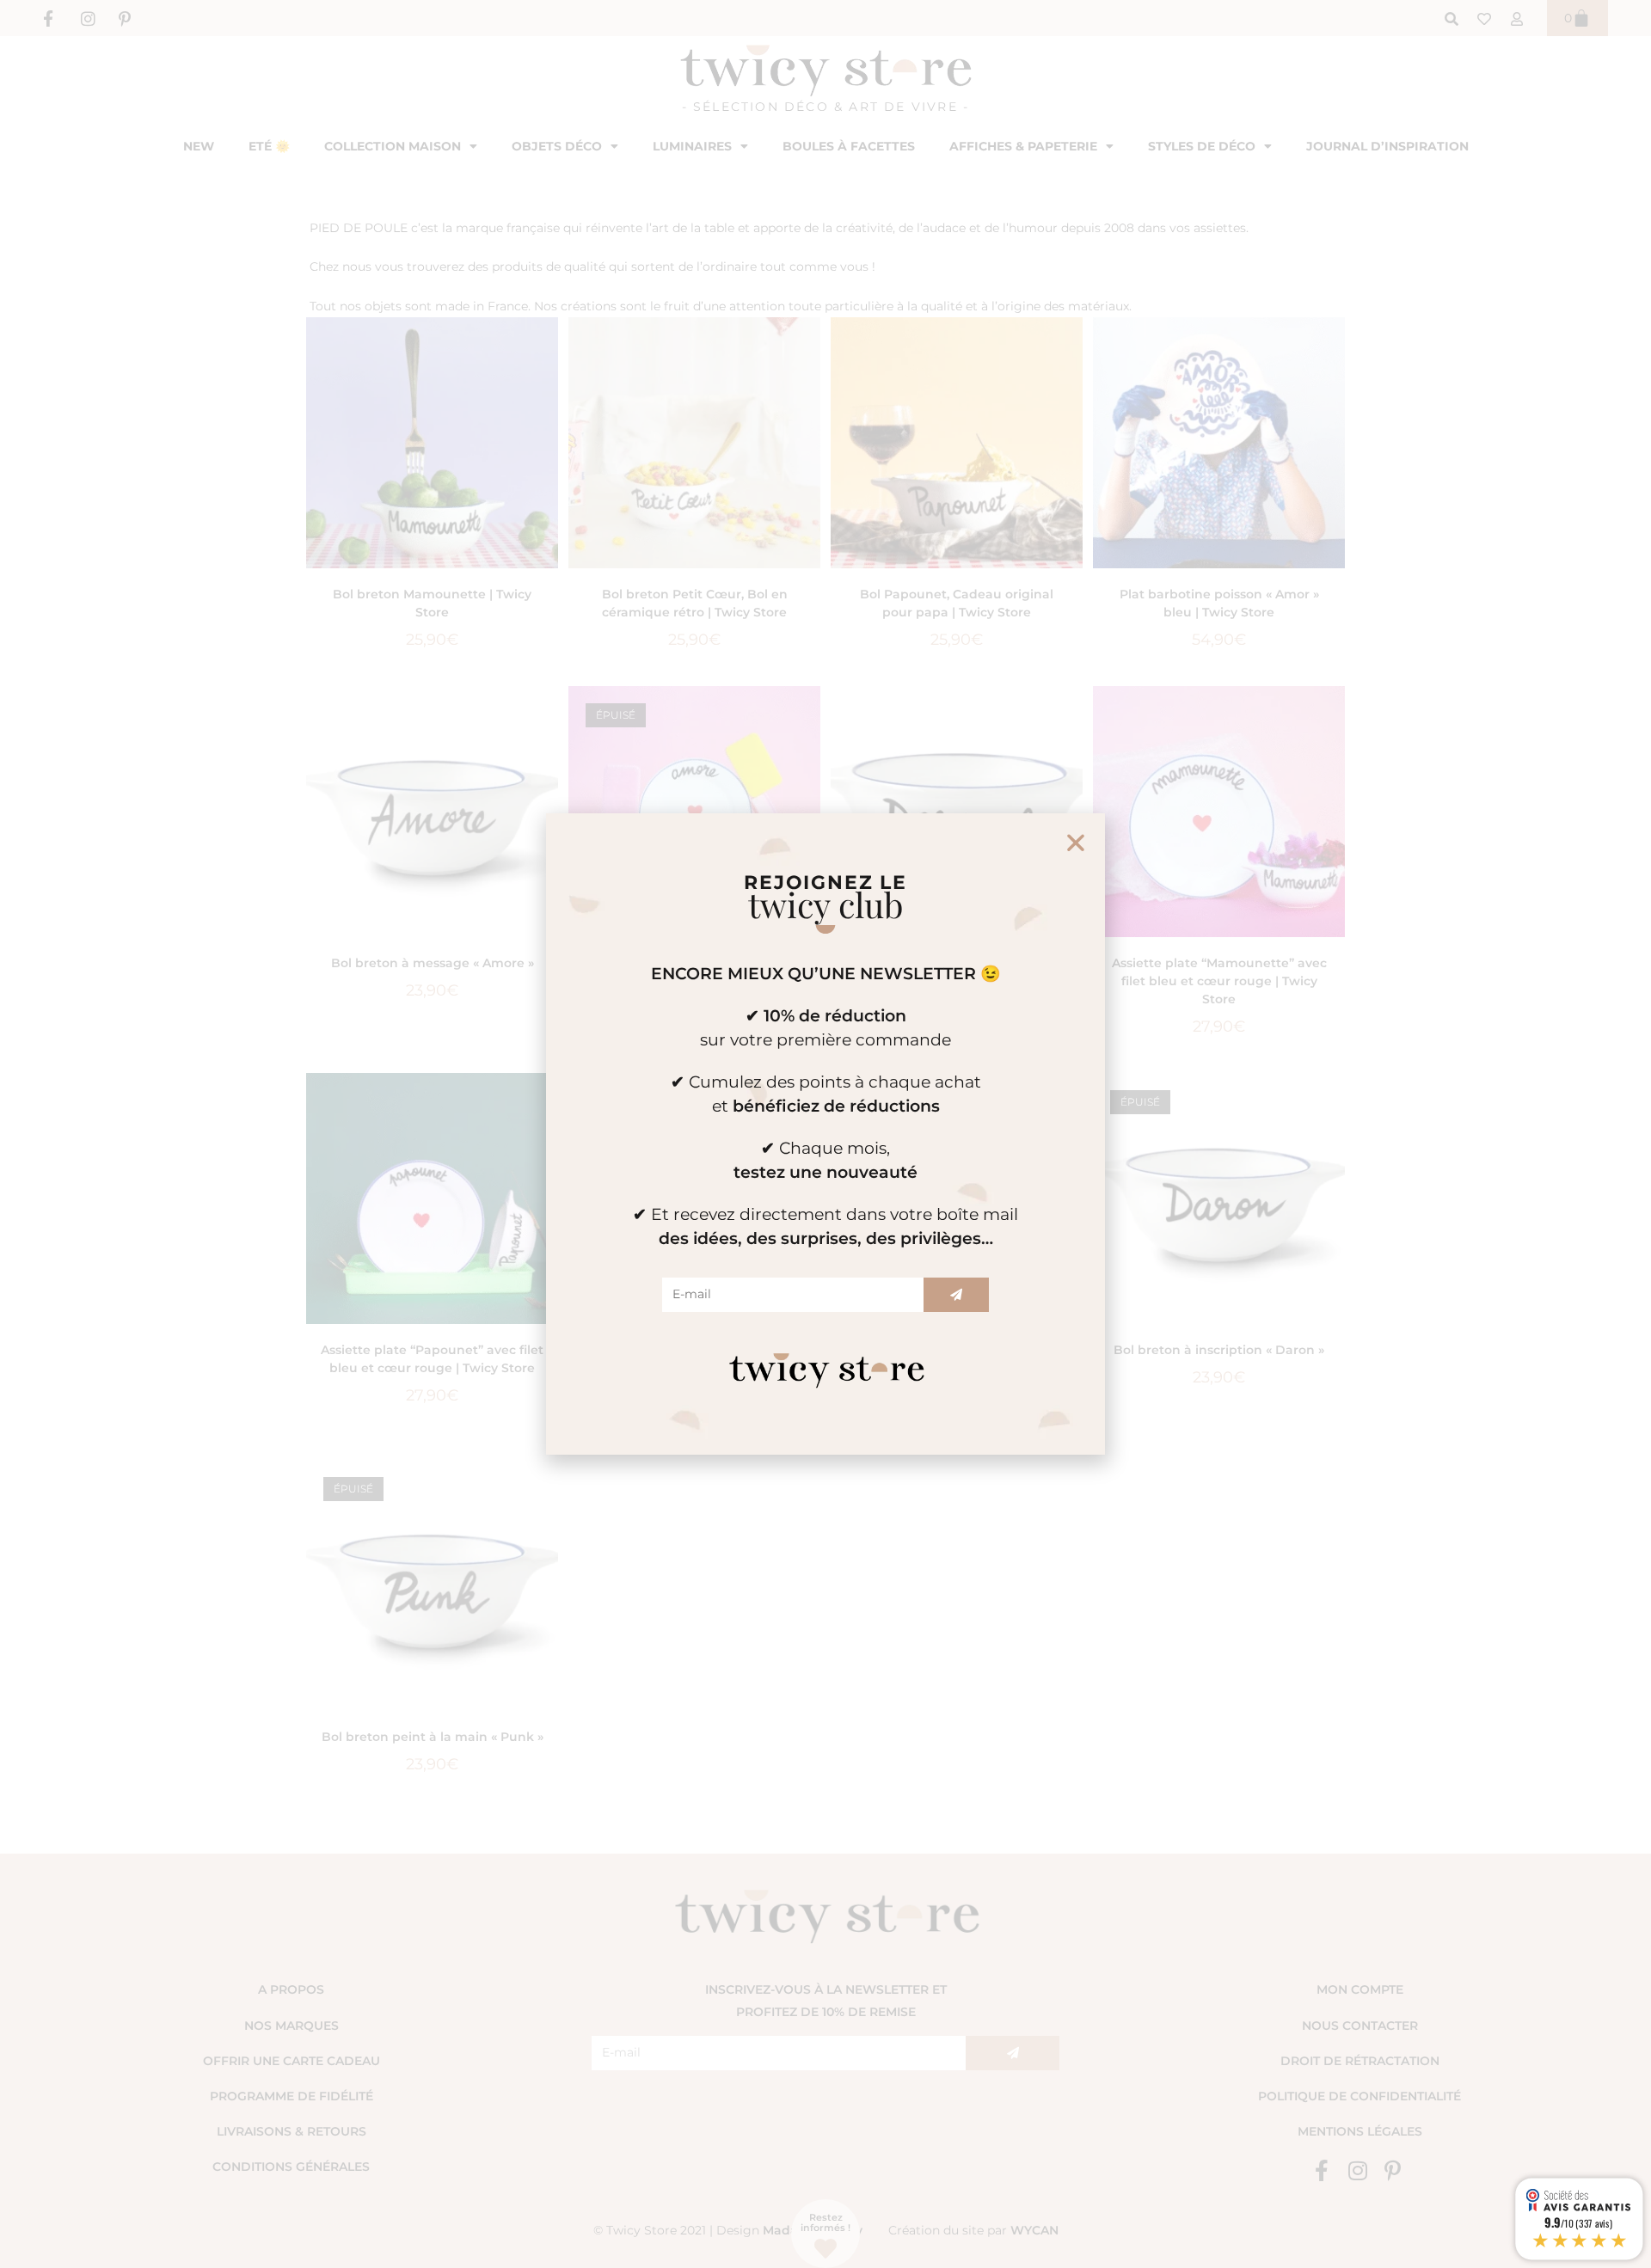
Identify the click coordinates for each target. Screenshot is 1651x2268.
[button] (1076, 843)
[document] (825, 1134)
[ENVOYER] (956, 1295)
